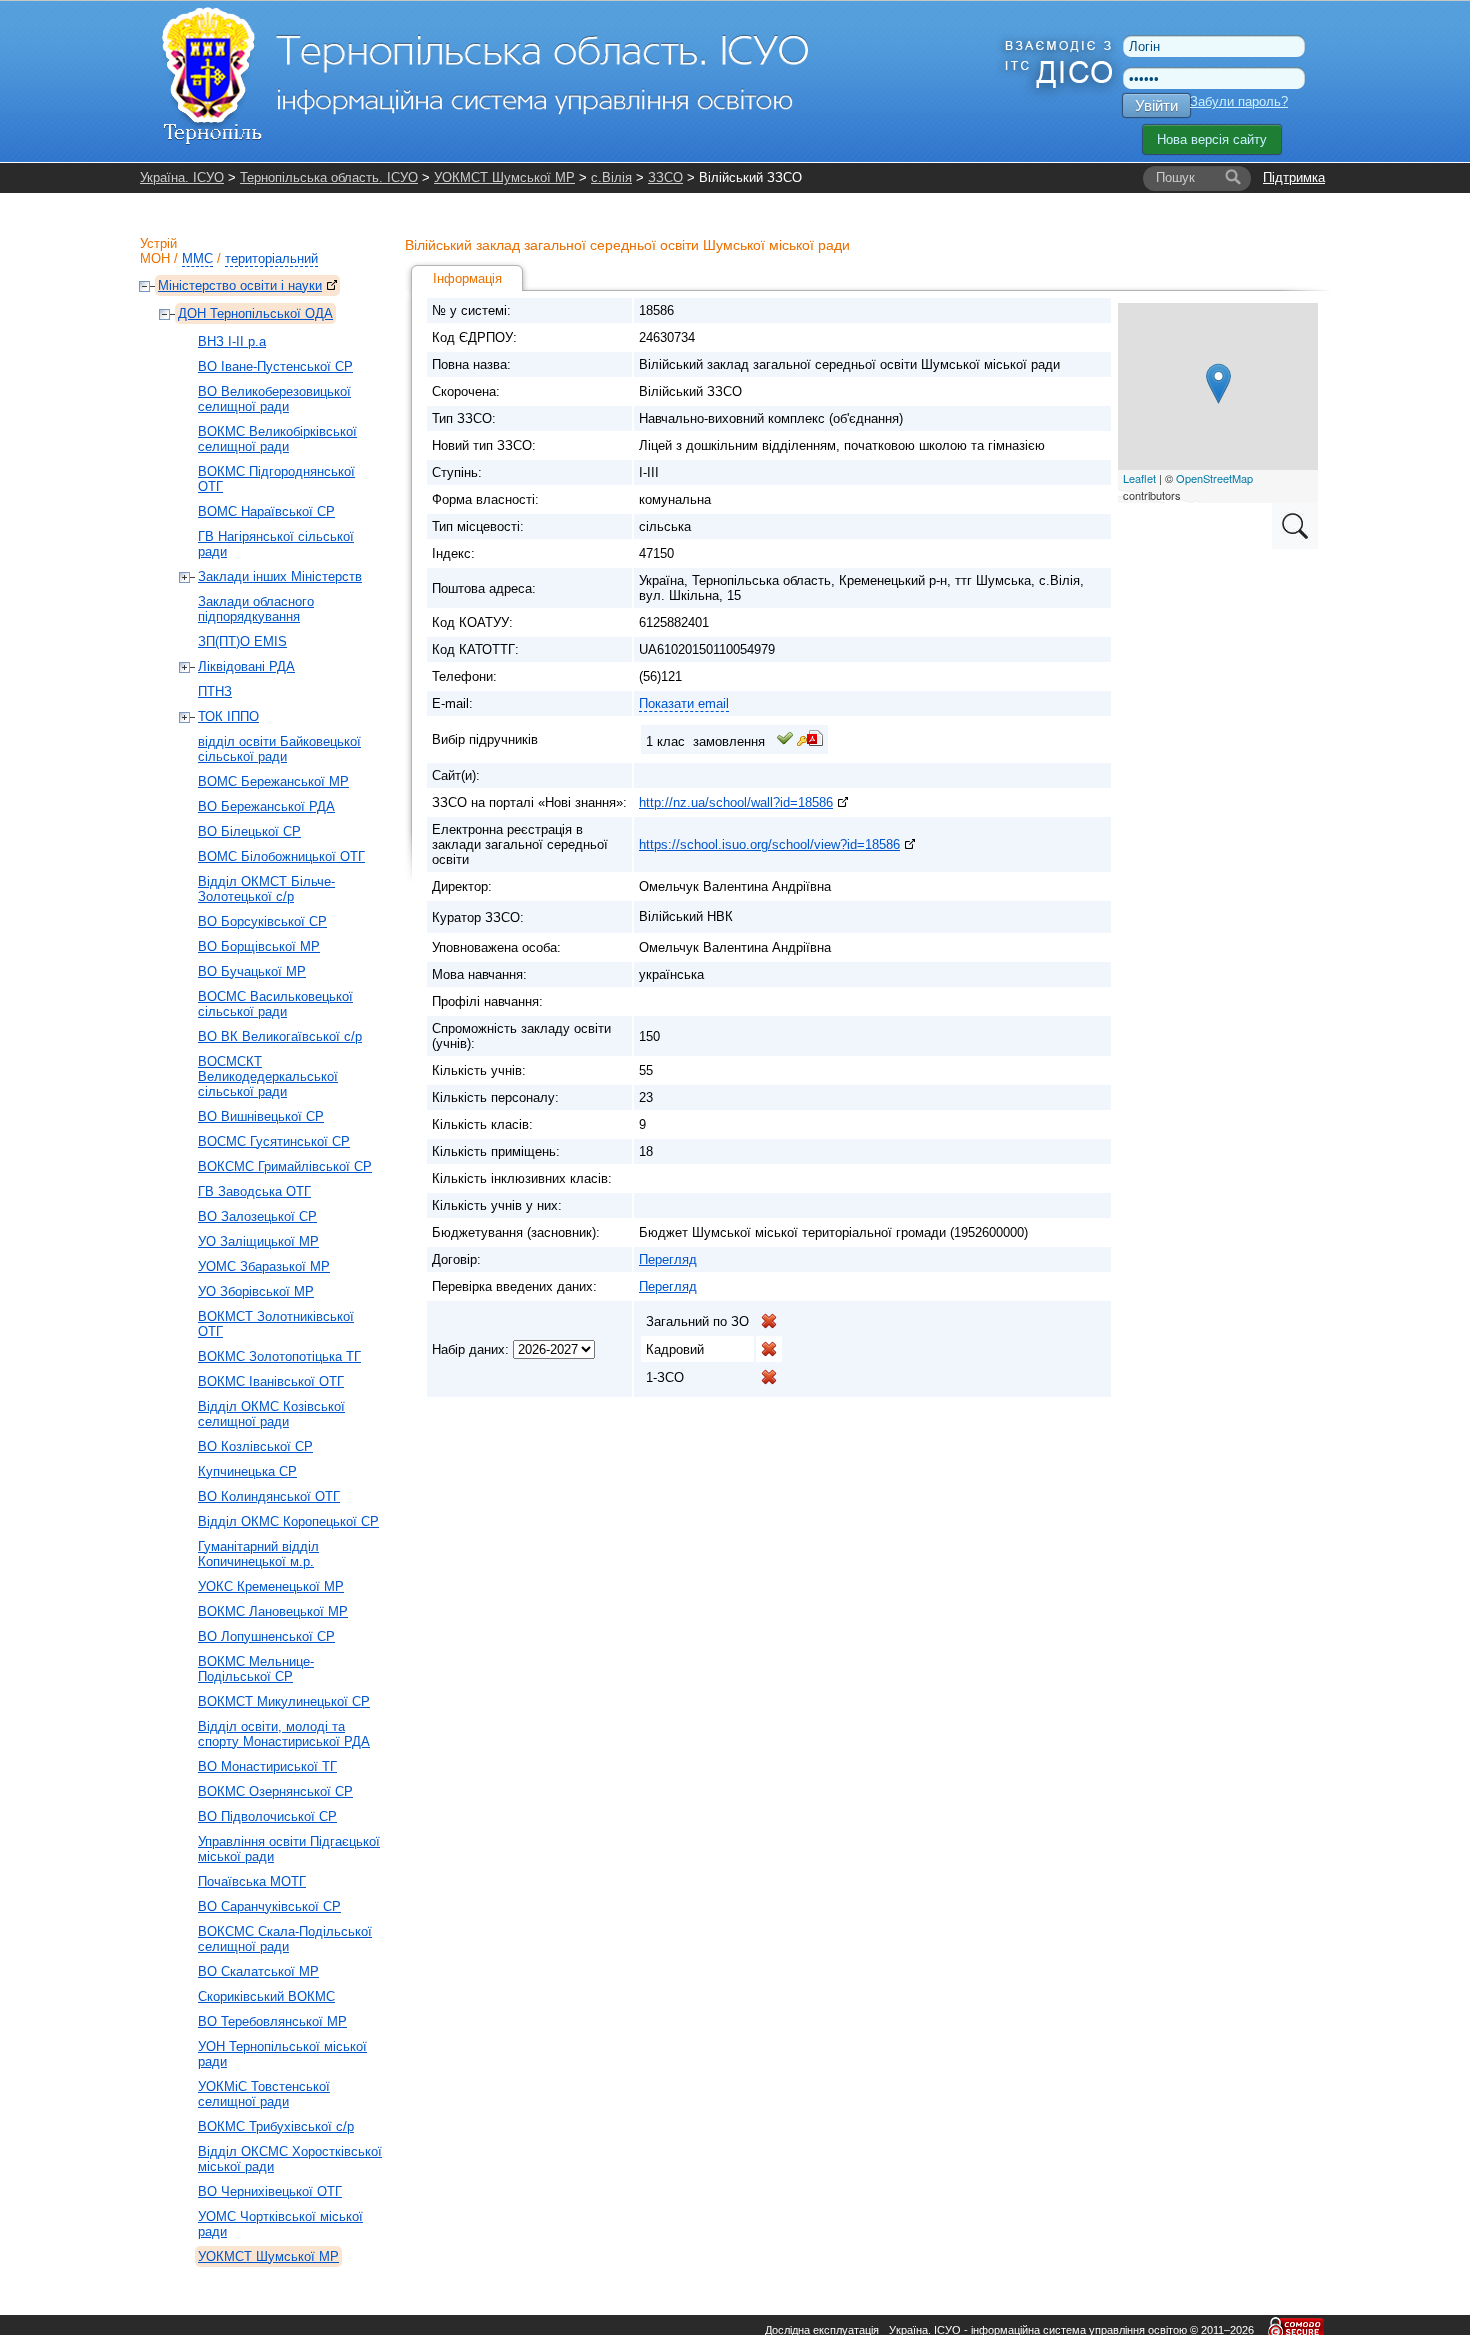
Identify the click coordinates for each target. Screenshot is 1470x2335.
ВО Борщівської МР (259, 946)
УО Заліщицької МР (258, 1241)
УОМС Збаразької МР (264, 1266)
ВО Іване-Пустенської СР (275, 366)
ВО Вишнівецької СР (261, 1116)
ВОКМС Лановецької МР (273, 1611)
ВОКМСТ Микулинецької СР (284, 1701)
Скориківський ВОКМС (266, 1996)
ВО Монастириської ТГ (267, 1766)
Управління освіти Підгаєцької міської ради (289, 1849)
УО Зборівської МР (256, 1291)
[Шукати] (1233, 178)
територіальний (271, 258)
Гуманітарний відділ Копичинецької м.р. (258, 1554)
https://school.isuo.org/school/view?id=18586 (769, 844)
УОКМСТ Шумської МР (504, 177)
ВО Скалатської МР (258, 1971)
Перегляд (668, 1259)
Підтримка (1294, 177)
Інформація (467, 278)
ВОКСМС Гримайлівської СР (285, 1166)
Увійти (1156, 105)
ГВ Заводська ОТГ (254, 1191)
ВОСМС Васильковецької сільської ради (275, 1004)
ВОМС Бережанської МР (273, 781)
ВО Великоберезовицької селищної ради (274, 399)
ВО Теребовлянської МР (272, 2021)
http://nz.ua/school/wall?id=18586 (736, 802)
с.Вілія (611, 177)
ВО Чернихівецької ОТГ (270, 2191)
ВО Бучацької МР (252, 971)
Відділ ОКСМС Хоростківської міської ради (290, 2159)
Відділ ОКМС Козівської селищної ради (271, 1414)
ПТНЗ (215, 691)
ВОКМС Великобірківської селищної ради (277, 439)
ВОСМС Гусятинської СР (274, 1141)
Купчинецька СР (247, 1471)
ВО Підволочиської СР (267, 1816)
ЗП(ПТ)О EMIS (242, 641)
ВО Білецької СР (249, 831)
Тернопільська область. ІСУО (329, 177)
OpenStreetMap (1214, 478)
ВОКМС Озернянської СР (275, 1791)
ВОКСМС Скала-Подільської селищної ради (285, 1939)
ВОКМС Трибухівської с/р (276, 2126)
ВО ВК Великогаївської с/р (280, 1036)
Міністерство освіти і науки (240, 285)
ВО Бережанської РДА (266, 806)
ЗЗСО (665, 177)
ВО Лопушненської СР (266, 1636)
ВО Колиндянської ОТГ (269, 1496)
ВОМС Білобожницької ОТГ (281, 856)
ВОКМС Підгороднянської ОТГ (276, 479)
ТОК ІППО (228, 716)
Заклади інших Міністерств (280, 576)
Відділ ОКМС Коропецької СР (288, 1521)
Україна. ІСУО (182, 177)
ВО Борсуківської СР (262, 921)
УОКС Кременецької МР (271, 1586)
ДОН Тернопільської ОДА (255, 313)
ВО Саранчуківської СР (269, 1906)
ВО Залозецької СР (257, 1216)
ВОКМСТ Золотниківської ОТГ (276, 1324)
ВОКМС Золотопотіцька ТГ (279, 1356)
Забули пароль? (1239, 101)
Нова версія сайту (1212, 139)
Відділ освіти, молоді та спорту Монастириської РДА (284, 1734)
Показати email (684, 703)
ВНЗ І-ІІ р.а (232, 341)
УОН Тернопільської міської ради (282, 2054)
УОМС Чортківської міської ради (280, 2224)
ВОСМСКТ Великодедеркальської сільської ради (268, 1076)
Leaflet (1139, 478)
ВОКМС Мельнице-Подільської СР (256, 1669)
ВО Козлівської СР (255, 1446)
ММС (197, 258)
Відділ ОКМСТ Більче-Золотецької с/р (266, 889)
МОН (155, 258)
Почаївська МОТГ (252, 1881)
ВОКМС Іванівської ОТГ (271, 1381)
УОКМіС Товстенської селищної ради (264, 2094)
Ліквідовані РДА (246, 666)
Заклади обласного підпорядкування (256, 609)
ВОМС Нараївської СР (266, 511)
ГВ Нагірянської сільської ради (276, 544)
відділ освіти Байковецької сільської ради (279, 749)
